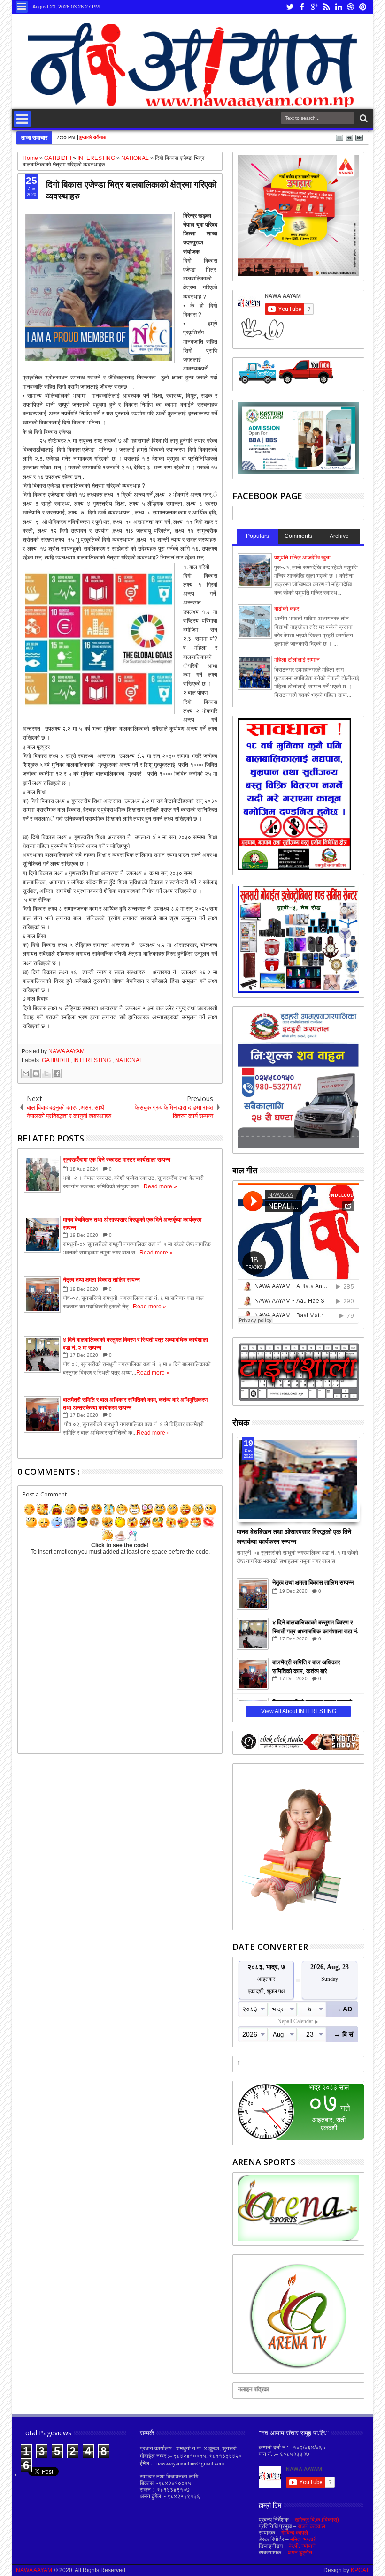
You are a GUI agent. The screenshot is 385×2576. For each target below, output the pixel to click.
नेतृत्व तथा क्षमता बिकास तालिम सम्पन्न (313, 1582)
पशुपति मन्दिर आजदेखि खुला (302, 558)
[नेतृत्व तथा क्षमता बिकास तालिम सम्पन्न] (253, 1594)
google (314, 7)
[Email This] (26, 1073)
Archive (339, 536)
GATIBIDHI (56, 1060)
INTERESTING (93, 1060)
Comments (298, 536)
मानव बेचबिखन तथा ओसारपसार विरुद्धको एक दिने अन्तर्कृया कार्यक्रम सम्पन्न (294, 1535)
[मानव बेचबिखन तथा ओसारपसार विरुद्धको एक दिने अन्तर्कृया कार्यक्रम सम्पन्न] (298, 1480)
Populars (258, 536)
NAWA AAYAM (66, 1051)
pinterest (363, 7)
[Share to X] (46, 1073)
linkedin (339, 7)
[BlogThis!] (36, 1073)
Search (363, 118)
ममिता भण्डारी (304, 2539)
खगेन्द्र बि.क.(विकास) (317, 2520)
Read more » (160, 1186)
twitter (290, 7)
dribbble (351, 7)
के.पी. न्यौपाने (302, 2546)
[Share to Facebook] (57, 1073)
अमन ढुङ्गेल (300, 2553)
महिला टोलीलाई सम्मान (297, 660)
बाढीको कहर (287, 609)
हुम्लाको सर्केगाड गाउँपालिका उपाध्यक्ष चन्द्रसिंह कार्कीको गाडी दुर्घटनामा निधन (143, 137)
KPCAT (360, 2570)
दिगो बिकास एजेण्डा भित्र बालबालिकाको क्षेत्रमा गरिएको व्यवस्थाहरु (131, 190)
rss (326, 7)
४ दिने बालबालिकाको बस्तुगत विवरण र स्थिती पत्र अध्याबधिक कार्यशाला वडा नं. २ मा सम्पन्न (315, 1626)
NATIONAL (129, 1060)
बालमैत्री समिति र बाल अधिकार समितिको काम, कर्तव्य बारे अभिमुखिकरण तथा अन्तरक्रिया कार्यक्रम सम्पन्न (306, 1666)
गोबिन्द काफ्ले (295, 2533)
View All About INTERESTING (299, 1711)
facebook (302, 7)
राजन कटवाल (312, 2526)
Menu (22, 7)
